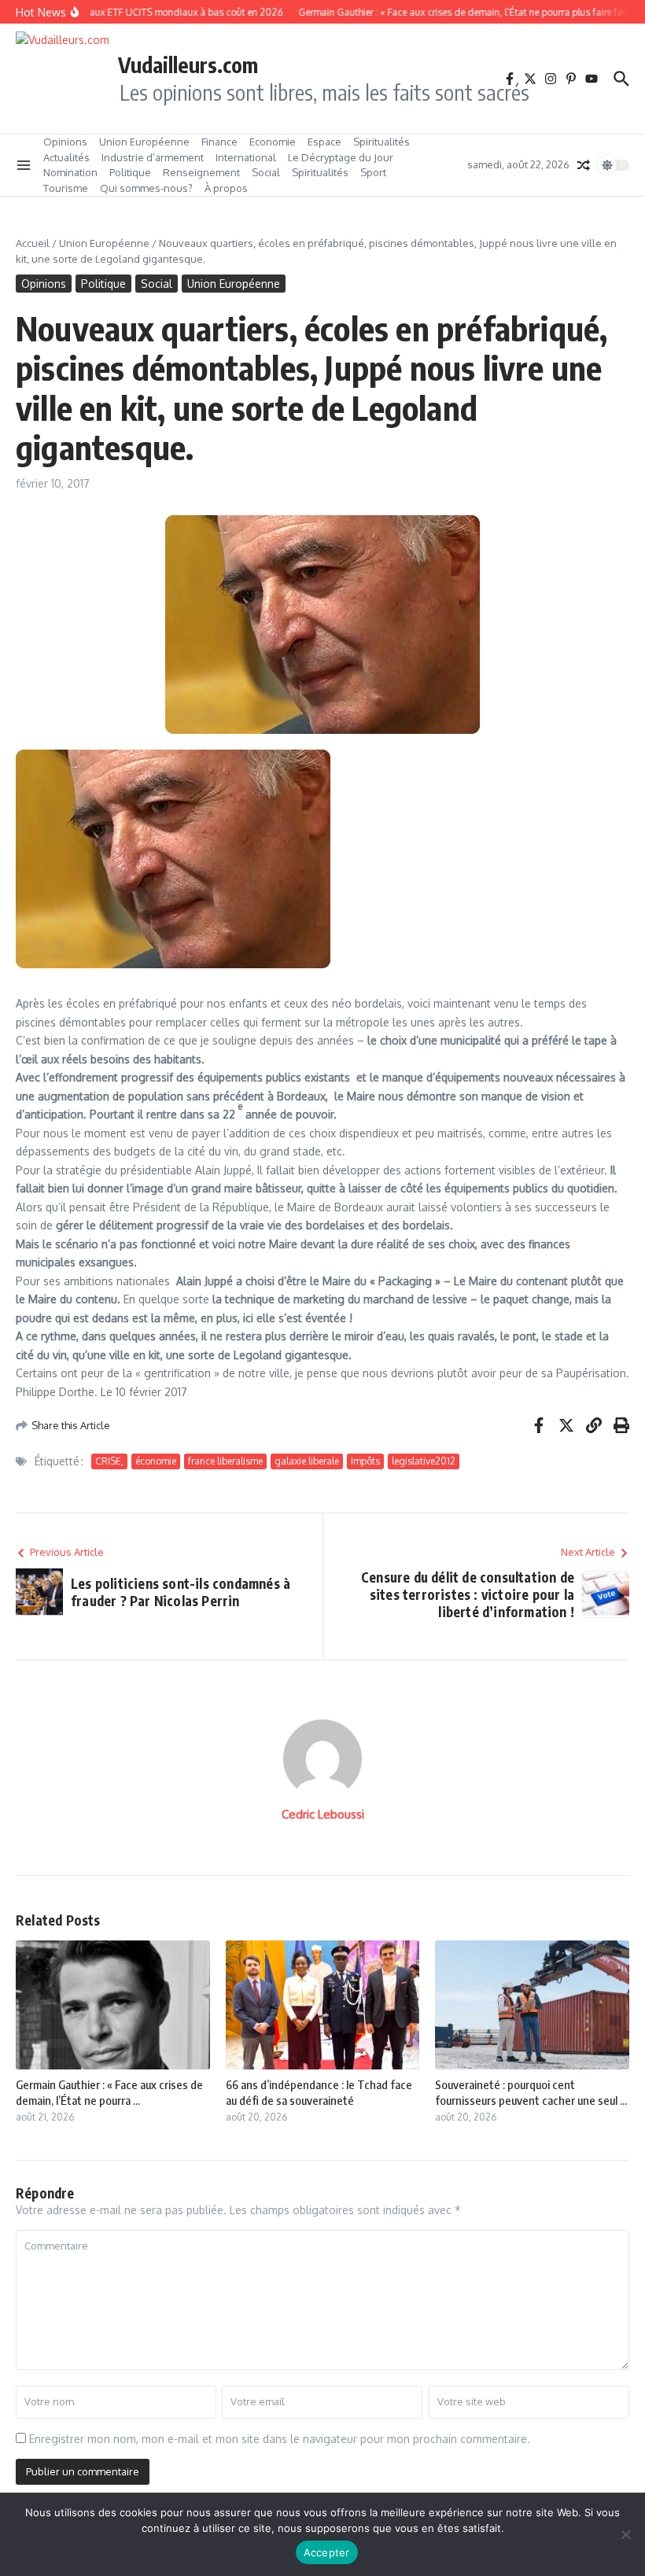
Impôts (365, 1461)
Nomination (70, 172)
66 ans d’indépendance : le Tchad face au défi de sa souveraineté (319, 2092)
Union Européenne (144, 142)
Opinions (65, 142)
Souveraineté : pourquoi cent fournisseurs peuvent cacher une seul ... (531, 2092)
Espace (324, 142)
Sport (373, 172)
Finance (219, 142)
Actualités (66, 157)
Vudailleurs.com (188, 64)
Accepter (327, 2552)
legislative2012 (424, 1461)
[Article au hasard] (584, 165)
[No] (625, 2534)
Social (266, 172)
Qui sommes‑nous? (146, 188)
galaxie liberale (307, 1461)
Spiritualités (381, 142)
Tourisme (66, 188)
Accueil (33, 243)
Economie (273, 142)
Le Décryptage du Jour (341, 157)
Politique (130, 172)
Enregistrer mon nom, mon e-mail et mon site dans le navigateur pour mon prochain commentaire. (280, 2439)
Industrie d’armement (153, 157)
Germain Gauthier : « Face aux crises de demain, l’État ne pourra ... (109, 2092)
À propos (226, 188)
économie (156, 1461)
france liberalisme (225, 1461)
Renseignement (201, 172)
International (246, 157)
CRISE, (109, 1461)
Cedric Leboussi (323, 1814)
